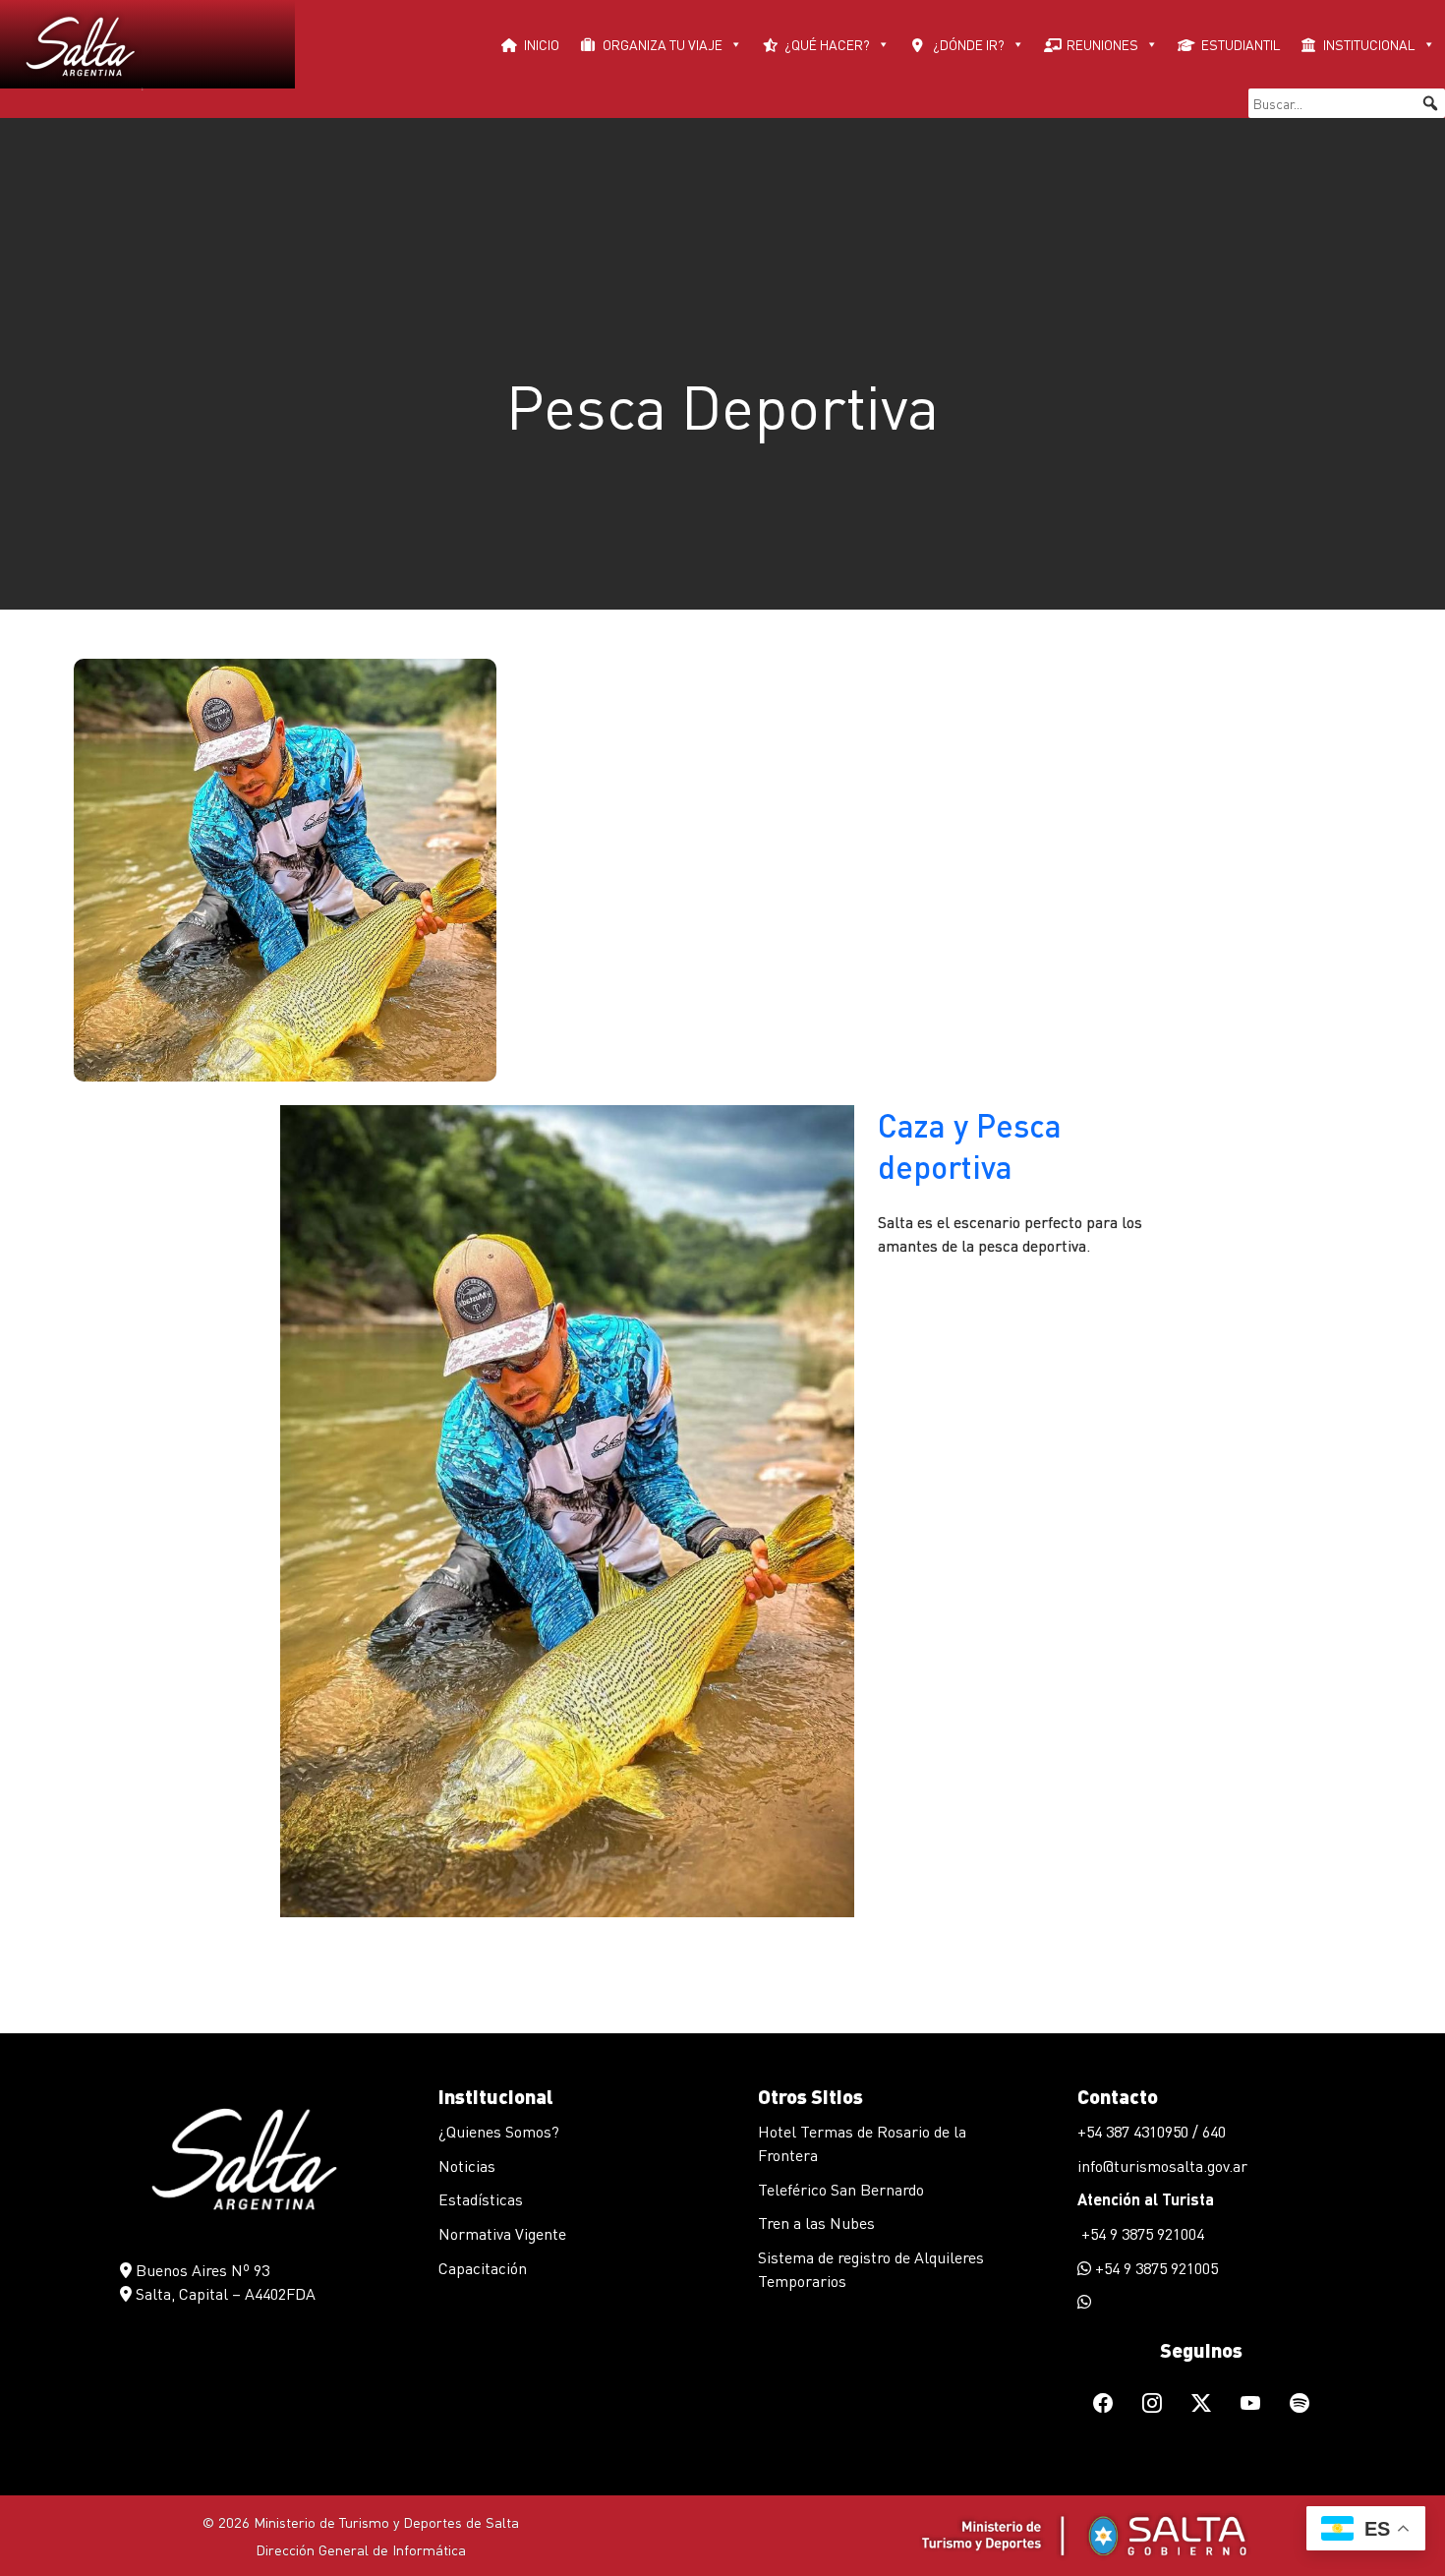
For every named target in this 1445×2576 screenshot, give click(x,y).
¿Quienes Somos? (499, 2131)
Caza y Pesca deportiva (970, 1146)
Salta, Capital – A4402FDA (224, 2293)
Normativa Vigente (502, 2233)
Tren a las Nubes (816, 2223)
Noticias (467, 2166)
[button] (1430, 103)
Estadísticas (481, 2199)
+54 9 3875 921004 (1141, 2233)
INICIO (542, 44)
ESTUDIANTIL (1241, 44)
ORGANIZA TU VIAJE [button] (663, 44)
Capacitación (483, 2268)
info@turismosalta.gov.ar (1162, 2166)
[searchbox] (1347, 103)
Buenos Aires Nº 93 (201, 2270)
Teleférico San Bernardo (841, 2189)
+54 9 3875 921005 (1155, 2268)
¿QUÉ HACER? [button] (827, 44)
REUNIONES (1102, 44)
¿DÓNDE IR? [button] (969, 44)
